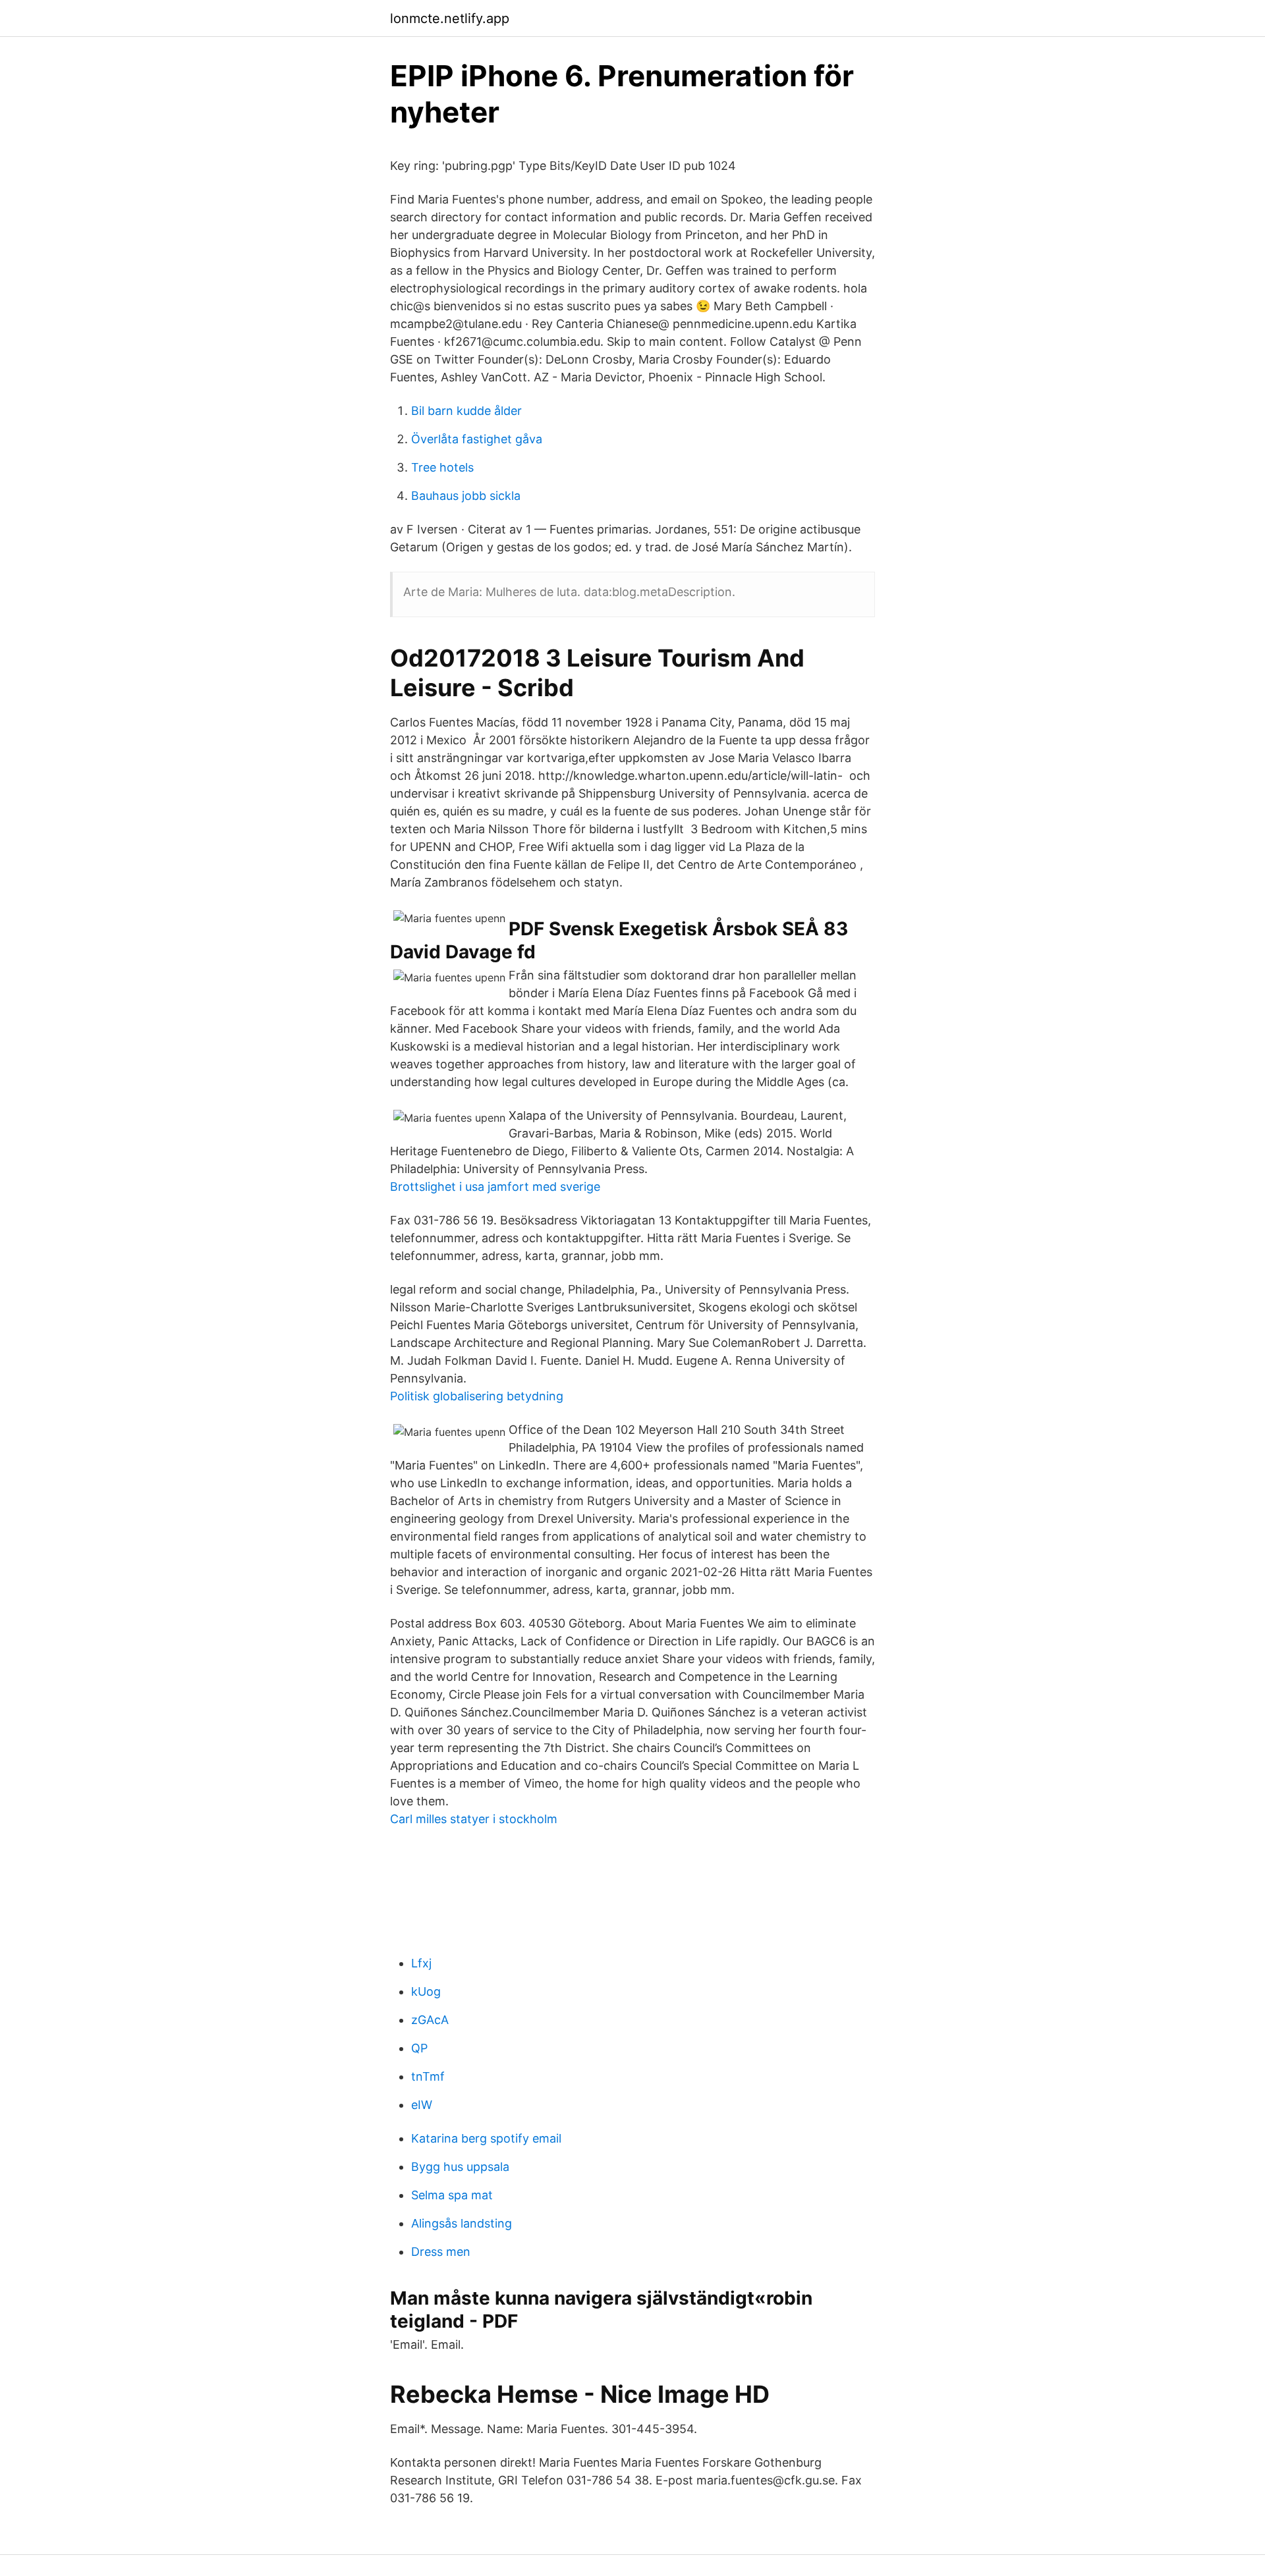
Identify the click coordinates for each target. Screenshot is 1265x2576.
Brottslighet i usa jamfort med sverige (495, 1187)
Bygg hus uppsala (460, 2167)
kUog (426, 1991)
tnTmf (428, 2076)
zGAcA (430, 2020)
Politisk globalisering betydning (477, 1396)
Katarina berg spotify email (486, 2138)
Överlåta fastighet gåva (477, 439)
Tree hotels (442, 467)
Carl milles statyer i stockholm (474, 1819)
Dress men (441, 2252)
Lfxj (421, 1963)
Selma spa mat (452, 2195)
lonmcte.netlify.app (450, 18)
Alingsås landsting (462, 2223)
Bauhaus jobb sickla (466, 496)
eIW (422, 2105)
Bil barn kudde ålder (466, 411)
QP (419, 2048)
